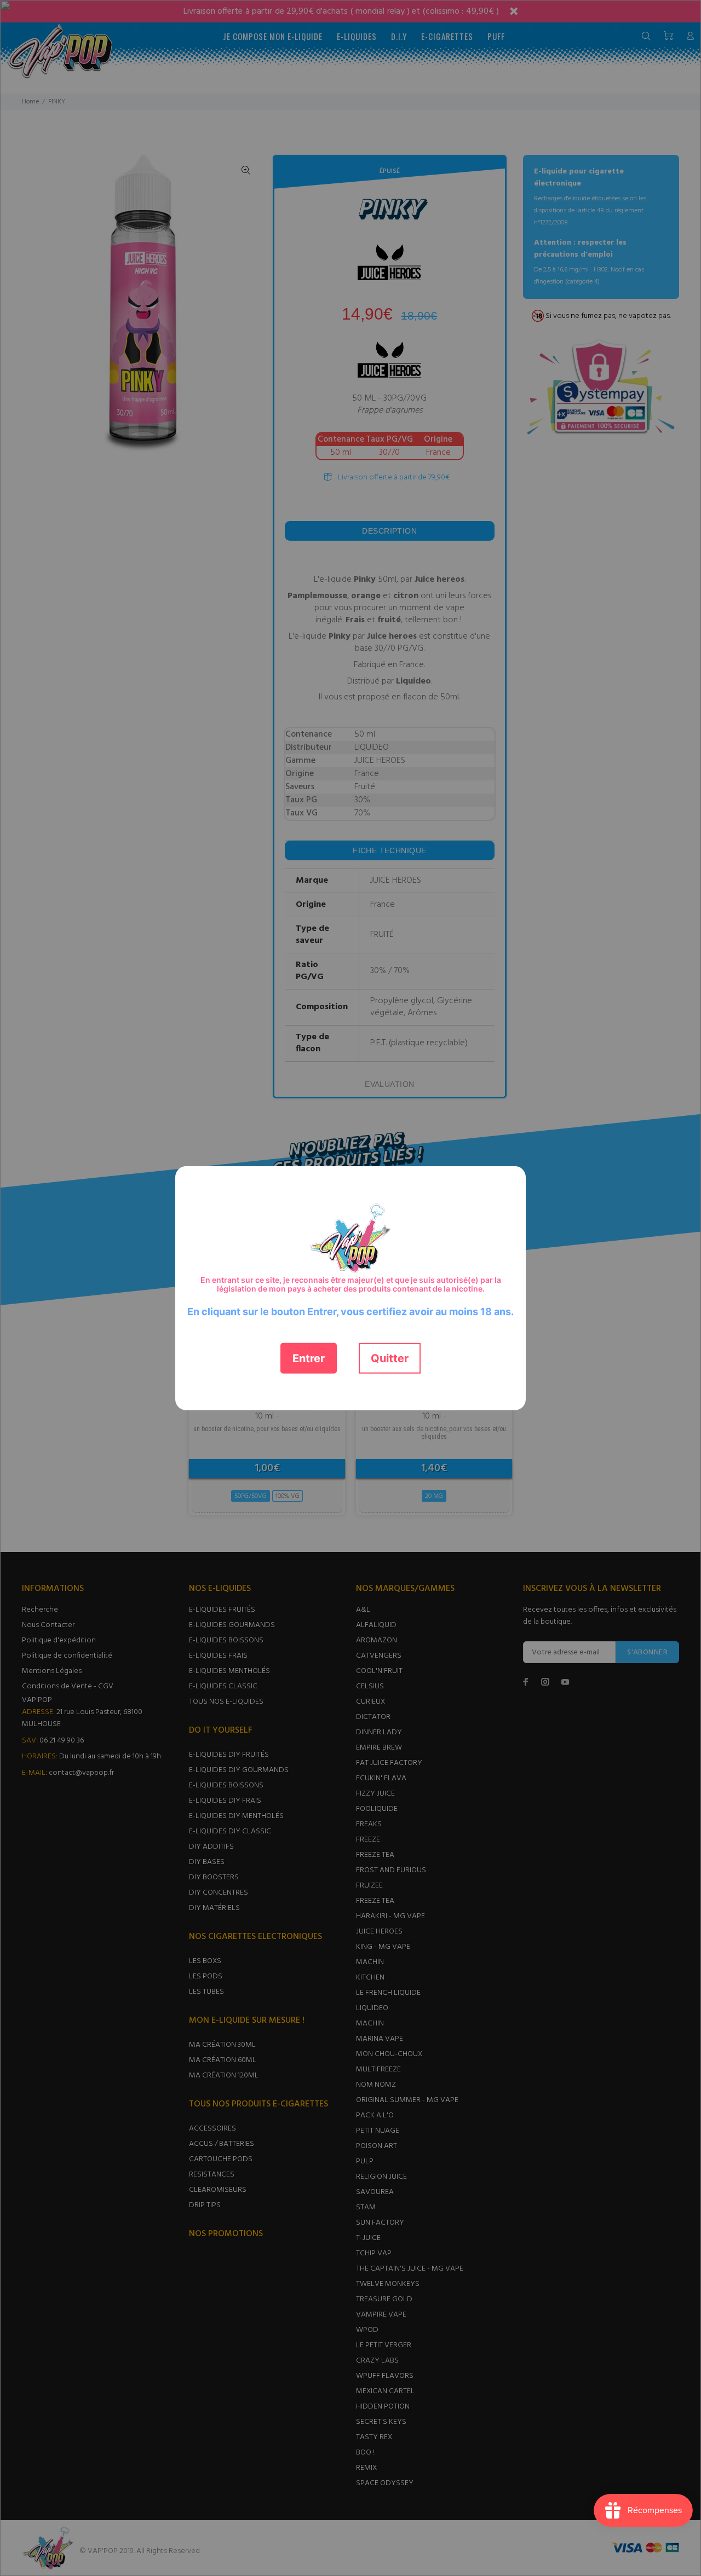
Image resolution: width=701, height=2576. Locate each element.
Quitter (390, 1358)
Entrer (309, 1358)
